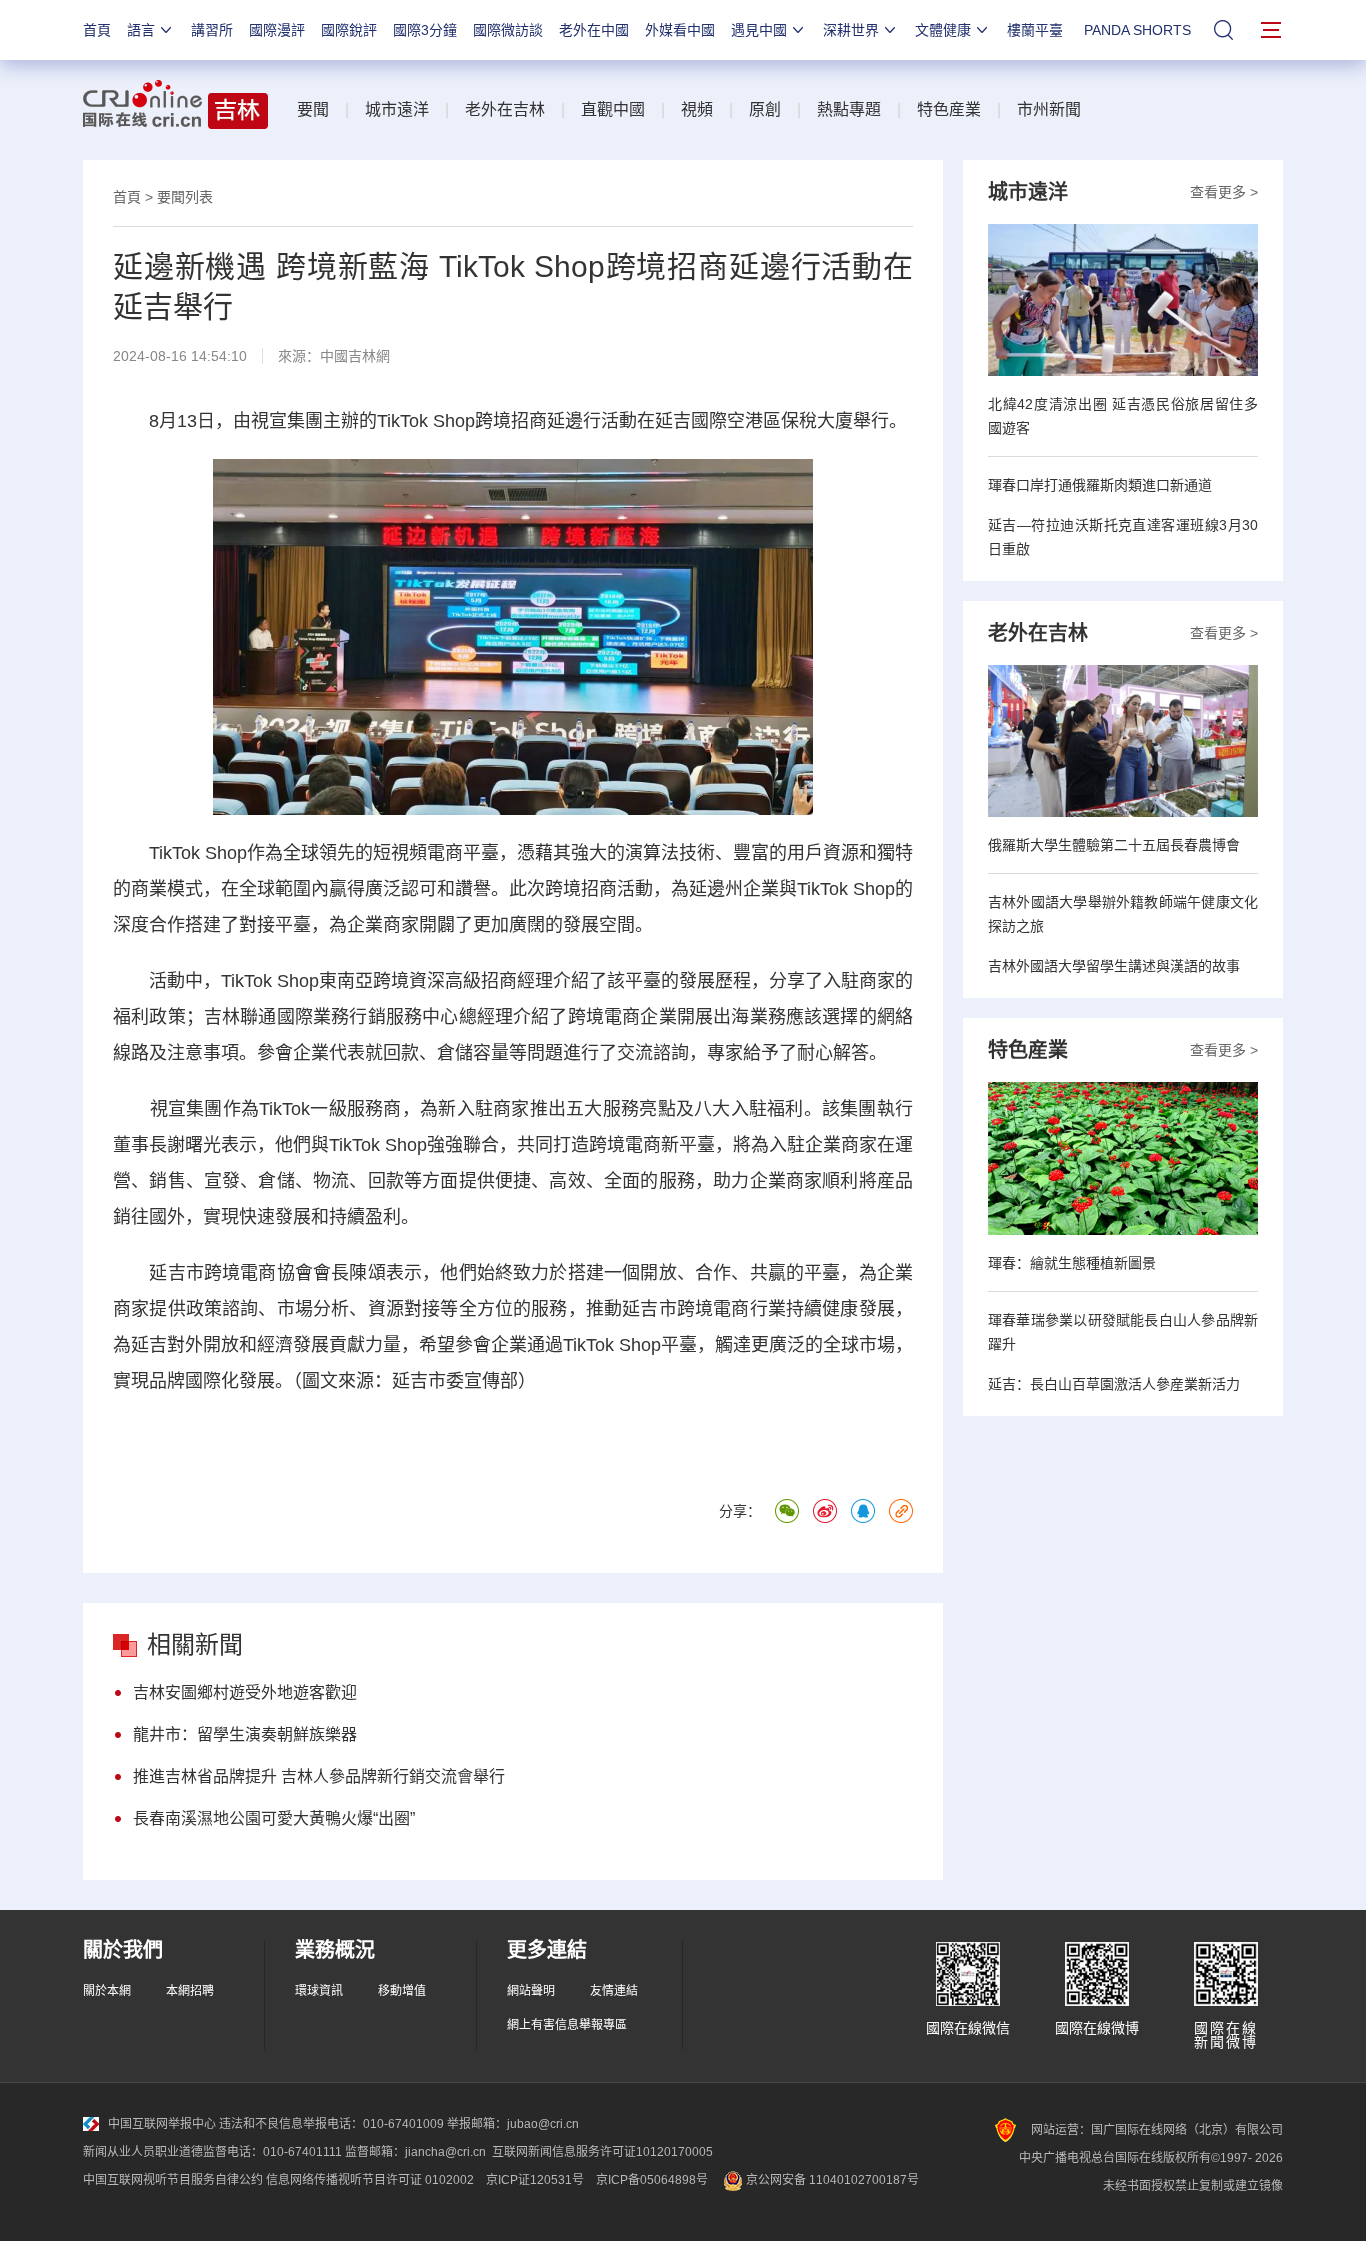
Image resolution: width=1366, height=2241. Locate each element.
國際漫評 (277, 30)
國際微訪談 (508, 30)
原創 (765, 109)
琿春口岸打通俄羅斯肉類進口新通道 (1100, 485)
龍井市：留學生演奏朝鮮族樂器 (245, 1734)
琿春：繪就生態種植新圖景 (1072, 1263)
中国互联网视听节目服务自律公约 (173, 2180)
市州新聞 (1049, 109)
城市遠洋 (397, 109)
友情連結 (614, 1991)
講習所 (212, 30)
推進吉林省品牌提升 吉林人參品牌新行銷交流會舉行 (319, 1776)
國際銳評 (349, 30)
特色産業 (949, 109)
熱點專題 (849, 109)
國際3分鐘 (425, 30)
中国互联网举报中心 (162, 2124)
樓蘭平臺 (1035, 30)
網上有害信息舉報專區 (567, 2025)
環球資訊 (319, 1991)
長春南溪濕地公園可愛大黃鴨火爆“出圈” (274, 1818)
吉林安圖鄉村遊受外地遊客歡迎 (245, 1692)
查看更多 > (1224, 192)
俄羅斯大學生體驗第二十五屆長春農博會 (1114, 845)
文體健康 (943, 30)
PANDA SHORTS (1137, 30)
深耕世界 (851, 30)
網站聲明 (531, 1991)
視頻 (697, 109)
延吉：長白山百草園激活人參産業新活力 (1114, 1384)
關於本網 (107, 1991)
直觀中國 (613, 109)
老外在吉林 (505, 109)
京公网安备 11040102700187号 (831, 2180)
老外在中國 (594, 30)
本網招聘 (190, 1991)
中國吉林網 (355, 356)
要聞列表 (185, 197)
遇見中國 (759, 30)
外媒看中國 (680, 30)
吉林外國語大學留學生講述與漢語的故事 (1114, 966)
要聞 (313, 109)
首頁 (97, 30)
